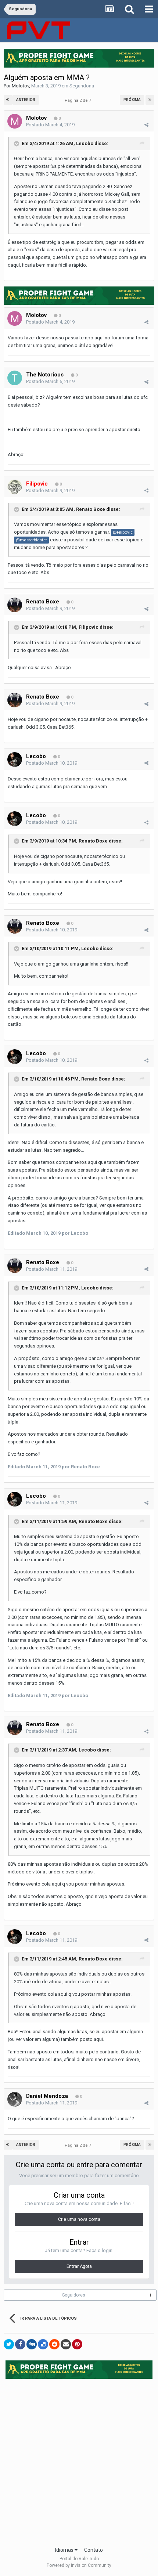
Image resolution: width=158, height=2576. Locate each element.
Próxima (132, 100)
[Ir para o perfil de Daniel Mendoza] (15, 2099)
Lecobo (85, 143)
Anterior (26, 100)
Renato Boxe (91, 509)
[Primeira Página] (8, 100)
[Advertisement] (79, 2460)
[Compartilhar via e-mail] (66, 2344)
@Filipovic (123, 532)
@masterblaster (31, 540)
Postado (50, 125)
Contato (94, 2550)
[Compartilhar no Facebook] (20, 2344)
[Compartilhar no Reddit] (54, 2344)
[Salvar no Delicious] (43, 2344)
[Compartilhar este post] (146, 125)
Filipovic (89, 627)
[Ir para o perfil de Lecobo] (15, 760)
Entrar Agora (79, 2266)
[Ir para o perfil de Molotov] (15, 121)
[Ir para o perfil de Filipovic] (15, 487)
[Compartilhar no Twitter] (9, 2344)
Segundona (82, 86)
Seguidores (74, 2295)
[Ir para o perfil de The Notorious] (15, 378)
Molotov (20, 86)
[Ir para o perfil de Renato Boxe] (15, 605)
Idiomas (65, 2550)
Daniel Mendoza (47, 2096)
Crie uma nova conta (79, 2219)
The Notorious (45, 375)
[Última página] (150, 100)
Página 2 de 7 (79, 100)
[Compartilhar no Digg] (32, 2344)
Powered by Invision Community (79, 2565)
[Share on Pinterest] (77, 2344)
